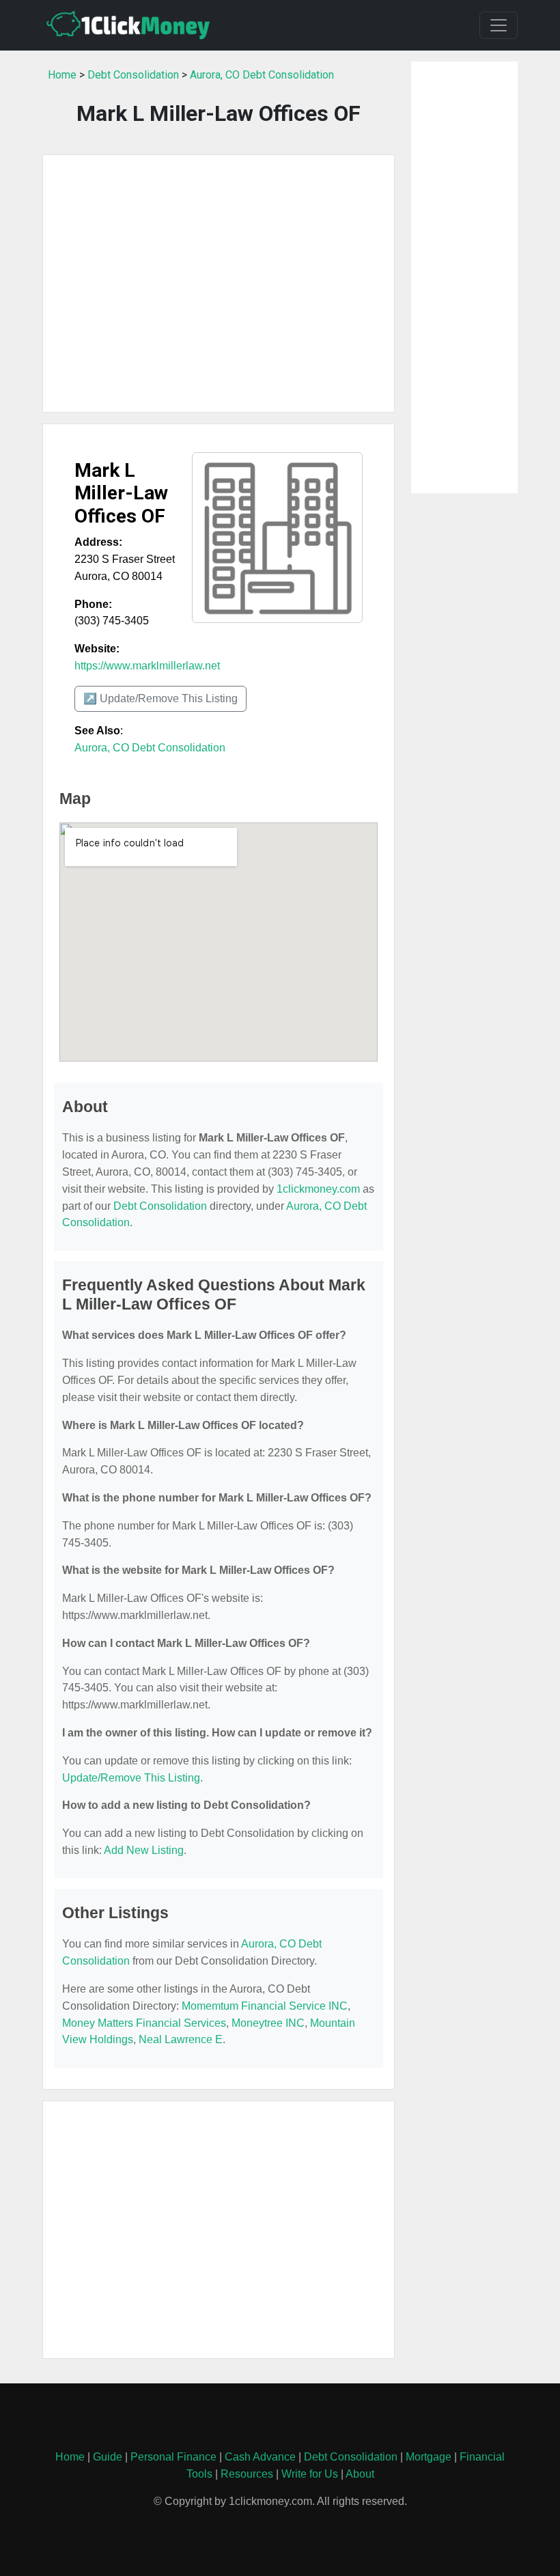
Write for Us (310, 2474)
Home (62, 75)
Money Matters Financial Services (144, 2023)
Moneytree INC (268, 2023)
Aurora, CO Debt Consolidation (262, 75)
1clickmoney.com (318, 1189)
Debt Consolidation (133, 75)
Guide (108, 2457)
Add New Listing (144, 1850)
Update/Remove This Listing (131, 1778)
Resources (247, 2474)
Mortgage (429, 2457)
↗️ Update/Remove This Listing (160, 698)
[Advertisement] (219, 283)
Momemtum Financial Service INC (265, 2006)
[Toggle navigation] (499, 25)
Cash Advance (260, 2457)
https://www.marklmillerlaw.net (147, 666)
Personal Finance (173, 2457)
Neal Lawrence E (181, 2039)
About (360, 2474)
